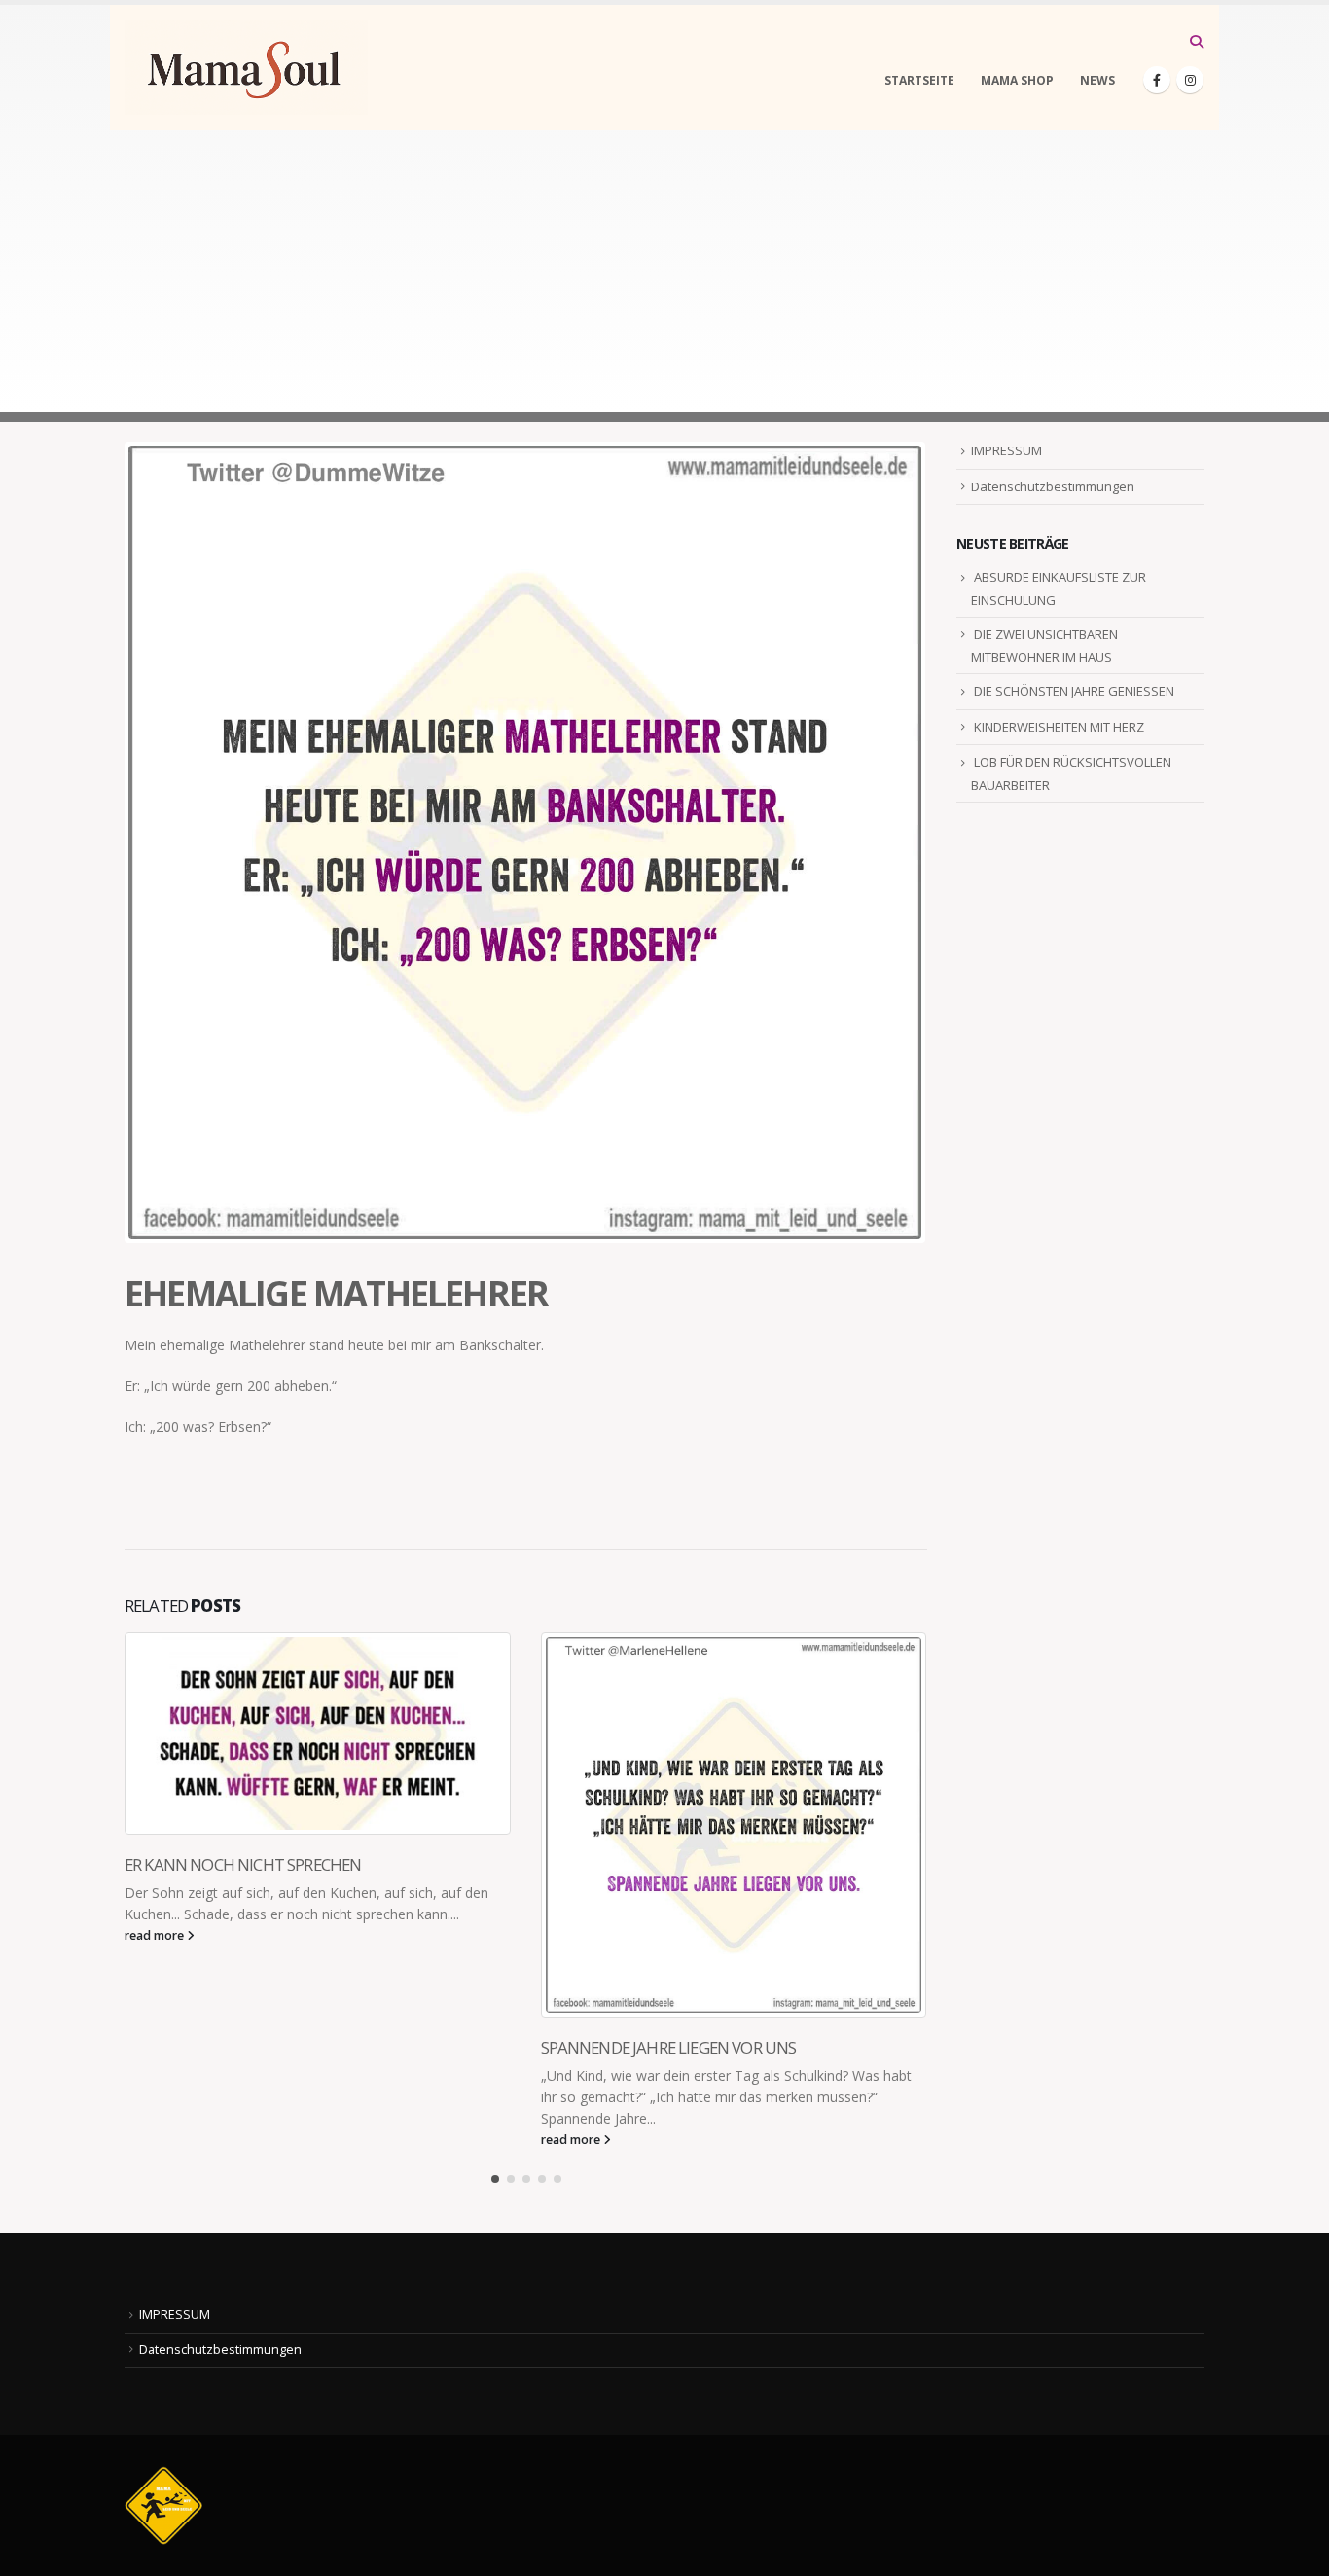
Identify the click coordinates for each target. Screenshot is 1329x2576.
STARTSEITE (919, 80)
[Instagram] (1190, 80)
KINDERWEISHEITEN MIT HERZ (1059, 727)
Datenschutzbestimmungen (1053, 486)
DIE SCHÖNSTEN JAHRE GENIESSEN (1074, 691)
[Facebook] (1157, 80)
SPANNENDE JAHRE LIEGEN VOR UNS (669, 2047)
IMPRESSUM (1006, 450)
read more (156, 1935)
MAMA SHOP (1017, 80)
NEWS (1097, 80)
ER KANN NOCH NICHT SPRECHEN (243, 1864)
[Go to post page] (318, 1734)
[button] (1196, 42)
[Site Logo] (246, 68)
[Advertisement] (664, 276)
